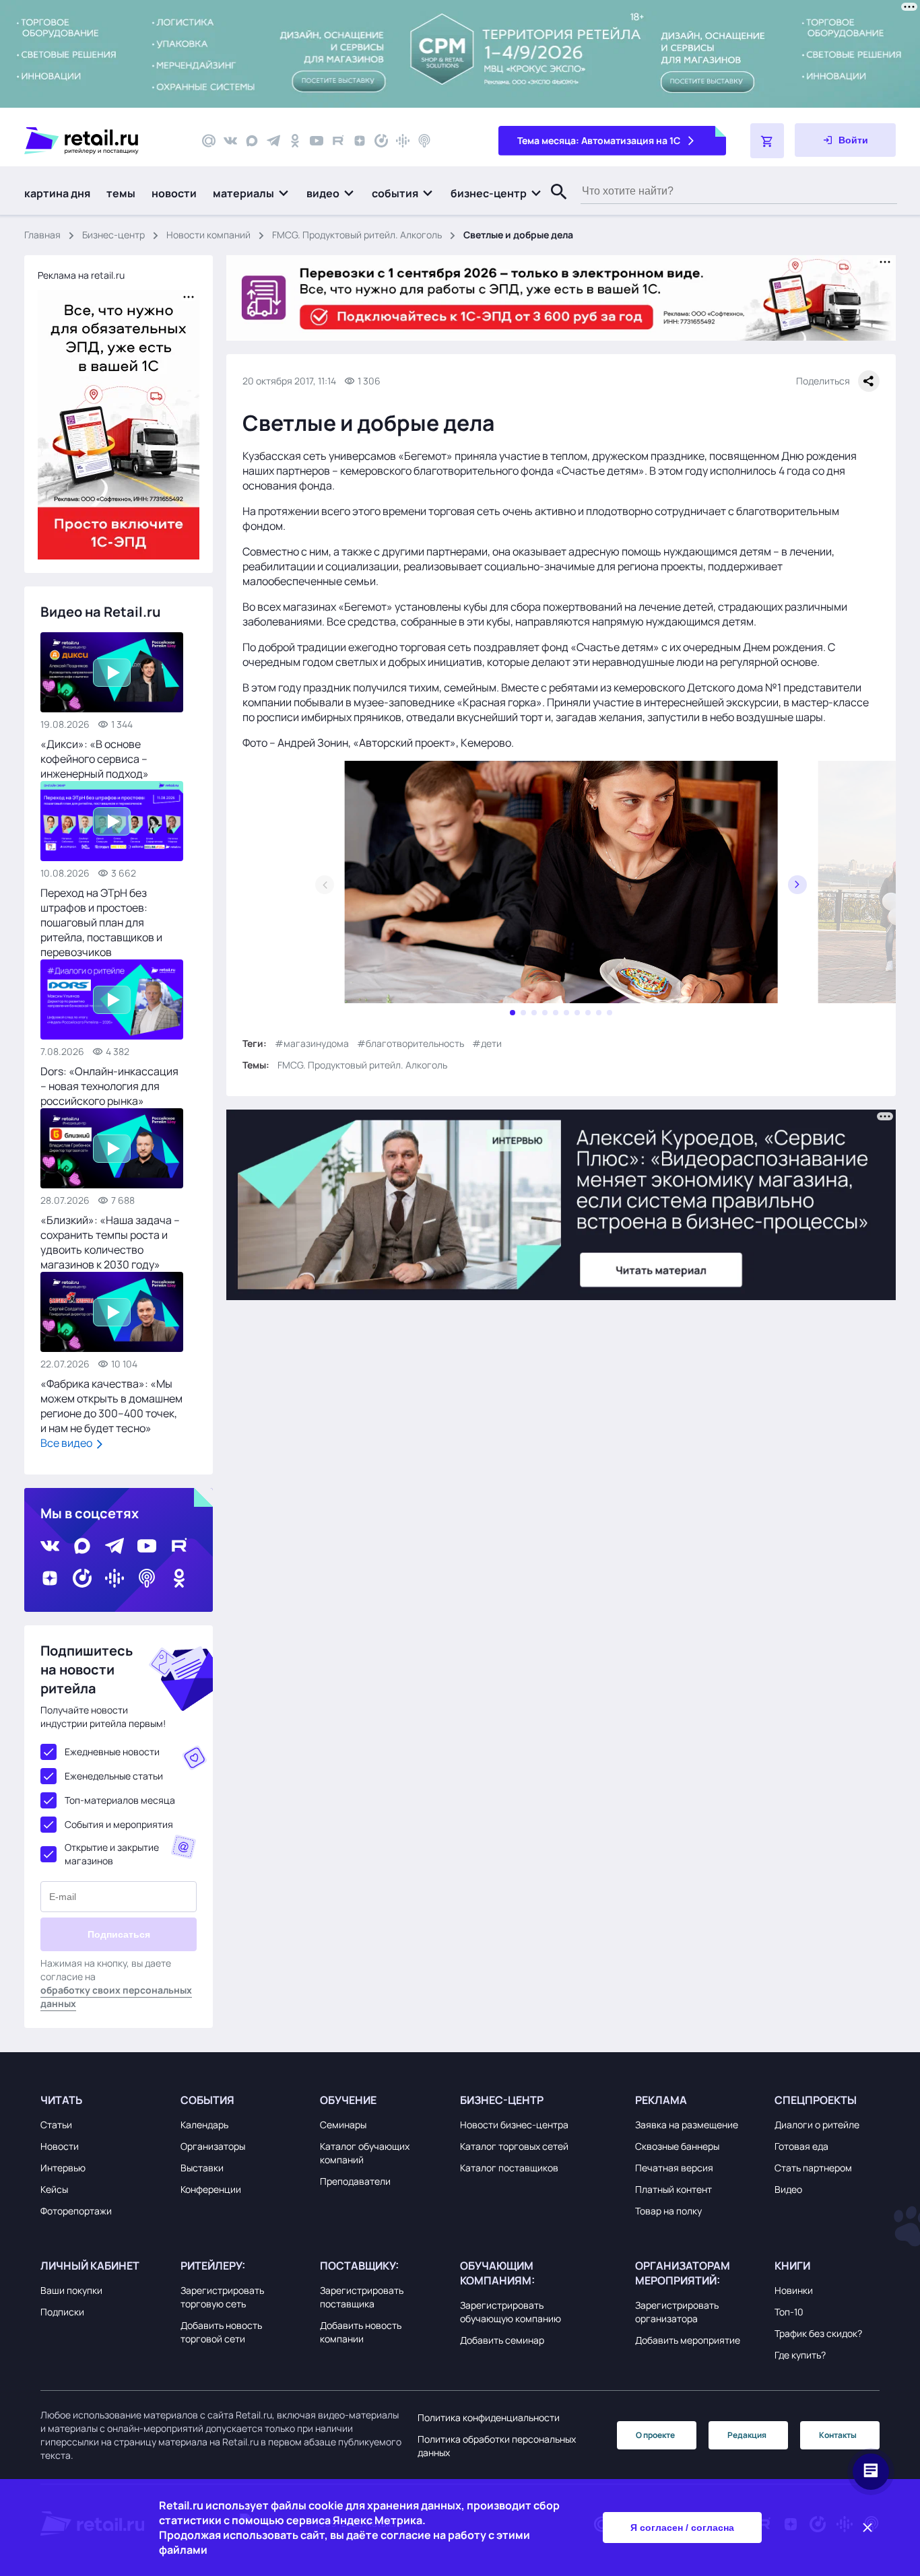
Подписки (62, 2312)
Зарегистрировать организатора (677, 2312)
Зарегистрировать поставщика (362, 2297)
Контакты (838, 2435)
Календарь (204, 2125)
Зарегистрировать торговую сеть (222, 2297)
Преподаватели (355, 2181)
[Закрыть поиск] (553, 205)
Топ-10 (789, 2312)
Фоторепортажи (76, 2211)
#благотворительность (410, 1043)
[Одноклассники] (295, 141)
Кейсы (54, 2189)
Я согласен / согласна (682, 2528)
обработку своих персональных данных (116, 1997)
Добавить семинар (502, 2340)
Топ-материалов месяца (120, 1800)
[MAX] (252, 141)
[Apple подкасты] (424, 141)
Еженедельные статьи (114, 1776)
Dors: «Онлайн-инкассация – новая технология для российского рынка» (109, 1086)
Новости (60, 2146)
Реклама (661, 2100)
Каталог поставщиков (509, 2168)
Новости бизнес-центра (514, 2125)
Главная (42, 235)
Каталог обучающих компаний (365, 2153)
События (207, 2100)
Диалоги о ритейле (817, 2125)
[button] (252, 193)
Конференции (211, 2189)
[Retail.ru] (101, 141)
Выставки (202, 2168)
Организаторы (213, 2146)
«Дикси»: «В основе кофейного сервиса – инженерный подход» (95, 759)
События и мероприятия (119, 1824)
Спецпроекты (816, 2100)
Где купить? (800, 2355)
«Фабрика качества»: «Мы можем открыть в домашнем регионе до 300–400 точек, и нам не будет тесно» (111, 1406)
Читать (61, 2100)
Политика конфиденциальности (489, 2417)
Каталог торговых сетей (514, 2146)
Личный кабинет (90, 2266)
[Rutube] (338, 141)
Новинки (794, 2290)
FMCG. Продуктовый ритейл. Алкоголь (357, 235)
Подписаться (119, 1934)
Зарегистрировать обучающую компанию (511, 2312)
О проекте (655, 2435)
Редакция (747, 2435)
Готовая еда (801, 2146)
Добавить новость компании (361, 2332)
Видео (788, 2189)
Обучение (348, 2100)
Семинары (343, 2125)
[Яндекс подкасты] (381, 141)
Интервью (63, 2168)
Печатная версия (674, 2168)
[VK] (230, 141)
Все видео (67, 1443)
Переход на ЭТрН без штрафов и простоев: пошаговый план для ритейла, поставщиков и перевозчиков (101, 922)
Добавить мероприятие (688, 2340)
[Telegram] (273, 141)
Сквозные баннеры (677, 2146)
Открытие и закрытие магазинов (112, 1854)
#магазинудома (312, 1043)
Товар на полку (668, 2211)
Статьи (56, 2125)
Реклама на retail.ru (81, 275)
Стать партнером (813, 2168)
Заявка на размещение (687, 2125)
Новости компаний (208, 235)
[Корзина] (767, 141)
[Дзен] (360, 141)
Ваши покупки (71, 2290)
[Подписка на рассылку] (209, 141)
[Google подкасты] (403, 141)
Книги (792, 2266)
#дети (487, 1043)
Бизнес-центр (113, 235)
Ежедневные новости (112, 1752)
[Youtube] (317, 141)
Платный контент (673, 2189)
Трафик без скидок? (818, 2333)
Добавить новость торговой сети (221, 2332)
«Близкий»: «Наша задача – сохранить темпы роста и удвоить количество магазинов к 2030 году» (110, 1242)
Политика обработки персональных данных (497, 2446)
